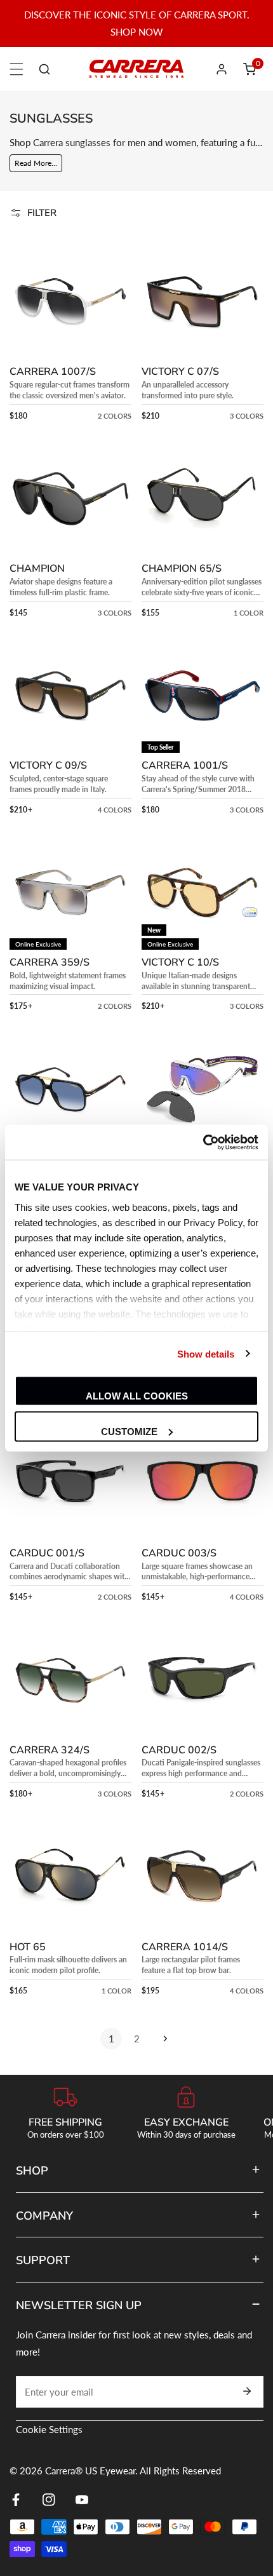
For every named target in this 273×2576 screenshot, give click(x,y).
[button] (250, 69)
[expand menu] (17, 69)
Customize (129, 1431)
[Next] (162, 2039)
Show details (206, 1353)
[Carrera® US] (136, 69)
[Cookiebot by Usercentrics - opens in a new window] (203, 1142)
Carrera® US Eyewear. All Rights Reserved (133, 2471)
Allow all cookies (137, 1396)
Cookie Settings (49, 2429)
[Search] (44, 69)
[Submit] (247, 2391)
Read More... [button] (36, 163)
